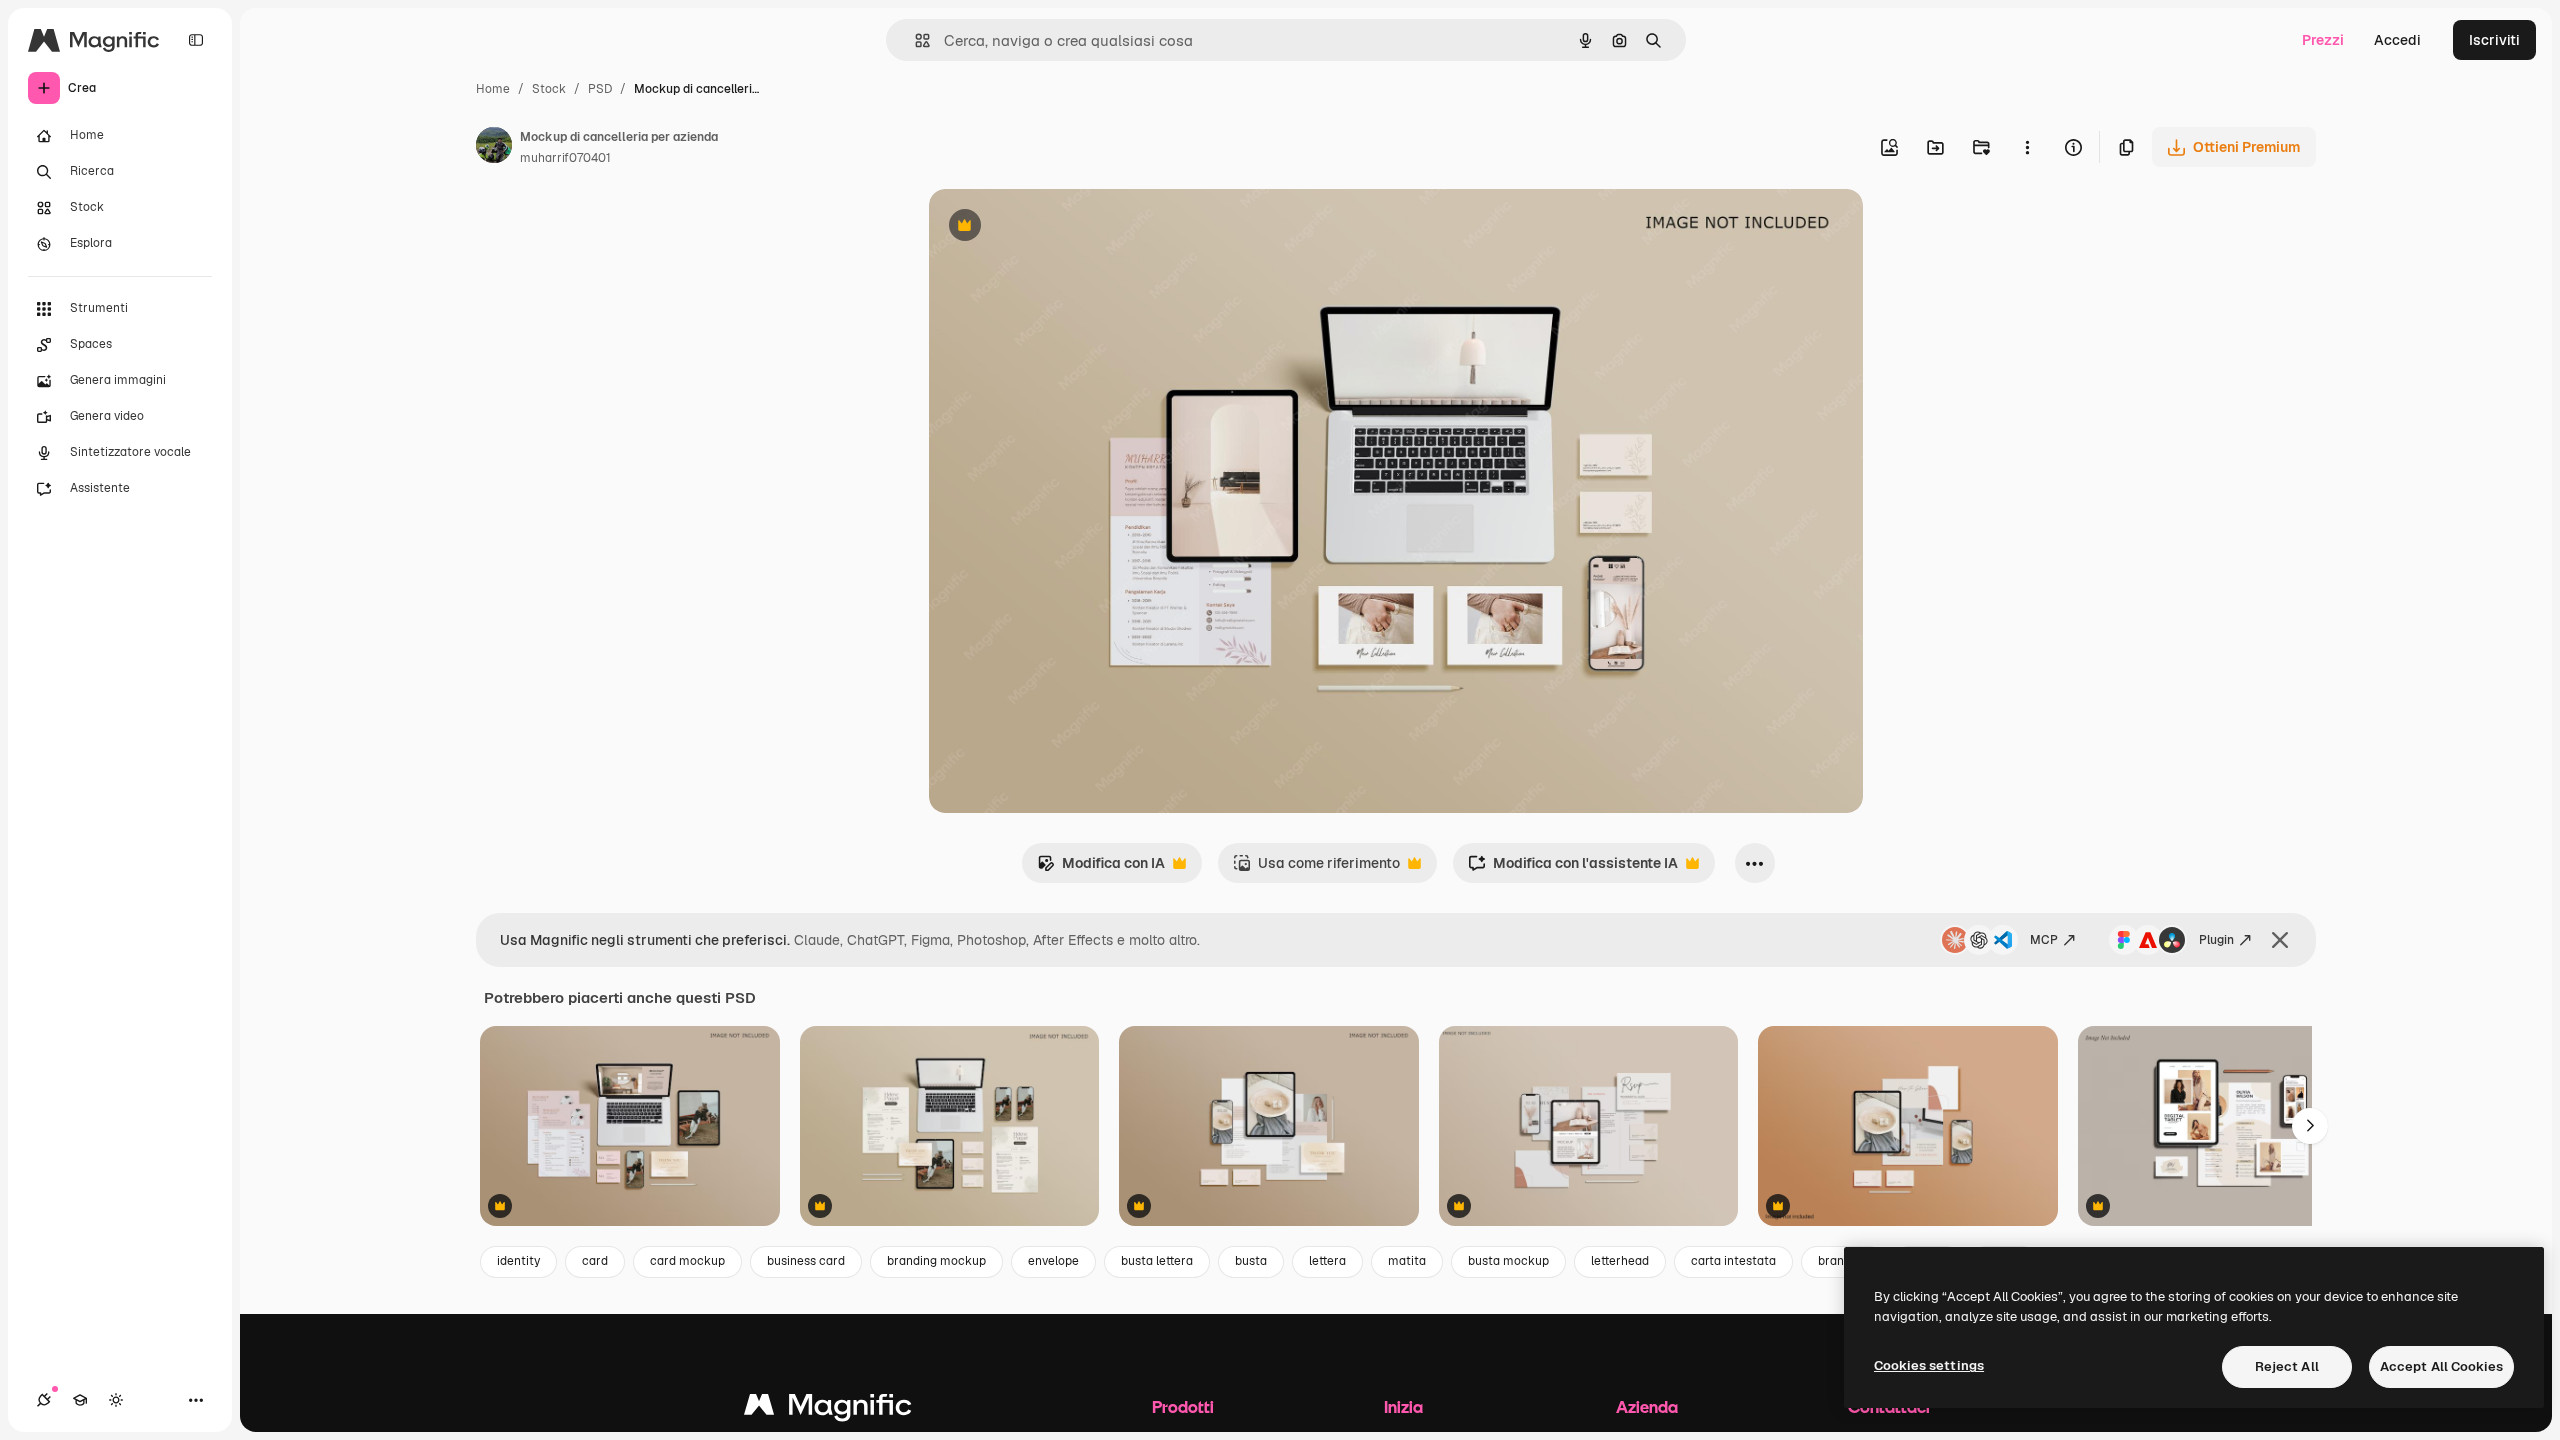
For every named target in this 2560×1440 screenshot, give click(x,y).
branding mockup (936, 1261)
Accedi (2397, 40)
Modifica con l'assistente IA (1573, 868)
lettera (1327, 1261)
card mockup (687, 1261)
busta (1251, 1261)
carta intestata (1733, 1261)
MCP (2044, 940)
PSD (600, 89)
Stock (549, 89)
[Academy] (80, 1400)
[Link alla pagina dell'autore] (494, 148)
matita (1407, 1261)
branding (1843, 1261)
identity (518, 1261)
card (595, 1261)
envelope (1053, 1261)
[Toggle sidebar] (196, 40)
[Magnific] (828, 1409)
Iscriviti (2494, 40)
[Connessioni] (44, 1400)
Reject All (2287, 1366)
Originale (1061, 227)
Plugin (2216, 940)
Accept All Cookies (2441, 1366)
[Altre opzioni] (2027, 147)
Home (493, 89)
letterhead (1620, 1261)
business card (806, 1261)
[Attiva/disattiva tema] (116, 1400)
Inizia (1403, 1406)
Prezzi (2323, 40)
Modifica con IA (1101, 868)
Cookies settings (1929, 1365)
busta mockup (1508, 1261)
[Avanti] (2310, 1126)
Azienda (1647, 1406)
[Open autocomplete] (914, 40)
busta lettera (1157, 1261)
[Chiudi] (2280, 940)
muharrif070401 (565, 158)
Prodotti (1183, 1406)
